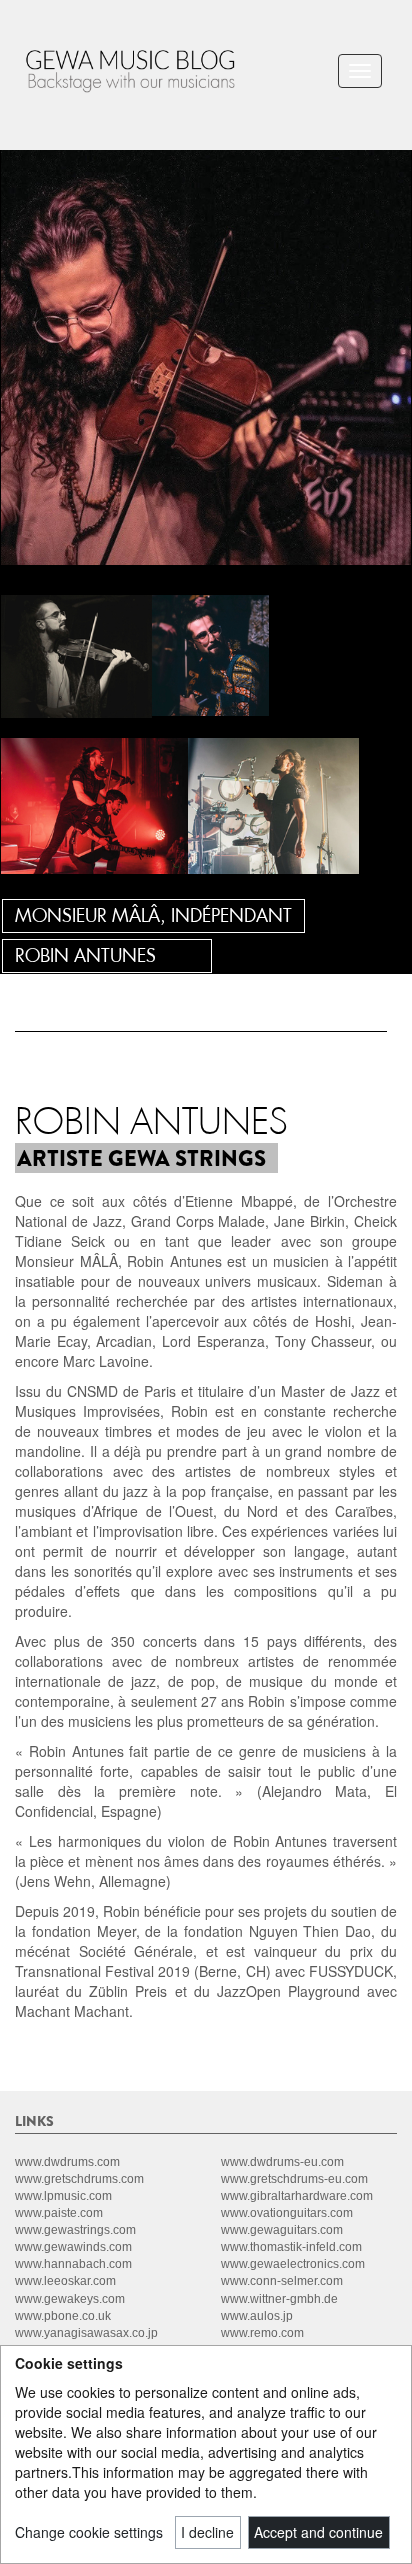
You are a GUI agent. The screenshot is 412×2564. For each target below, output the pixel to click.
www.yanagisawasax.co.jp (86, 2333)
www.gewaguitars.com (282, 2230)
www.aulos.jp (257, 2316)
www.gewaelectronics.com (293, 2264)
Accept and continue (318, 2532)
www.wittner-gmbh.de (279, 2299)
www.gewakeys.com (70, 2299)
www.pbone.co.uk (63, 2316)
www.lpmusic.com (63, 2196)
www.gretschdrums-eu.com (294, 2179)
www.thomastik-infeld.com (291, 2247)
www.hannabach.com (73, 2264)
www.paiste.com (59, 2213)
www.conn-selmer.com (282, 2281)
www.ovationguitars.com (287, 2213)
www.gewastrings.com (75, 2230)
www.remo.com (262, 2333)
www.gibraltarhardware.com (297, 2196)
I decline (207, 2532)
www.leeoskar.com (65, 2281)
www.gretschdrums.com (79, 2179)
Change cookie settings (89, 2532)
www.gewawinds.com (73, 2247)
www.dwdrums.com (67, 2162)
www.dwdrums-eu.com (282, 2162)
